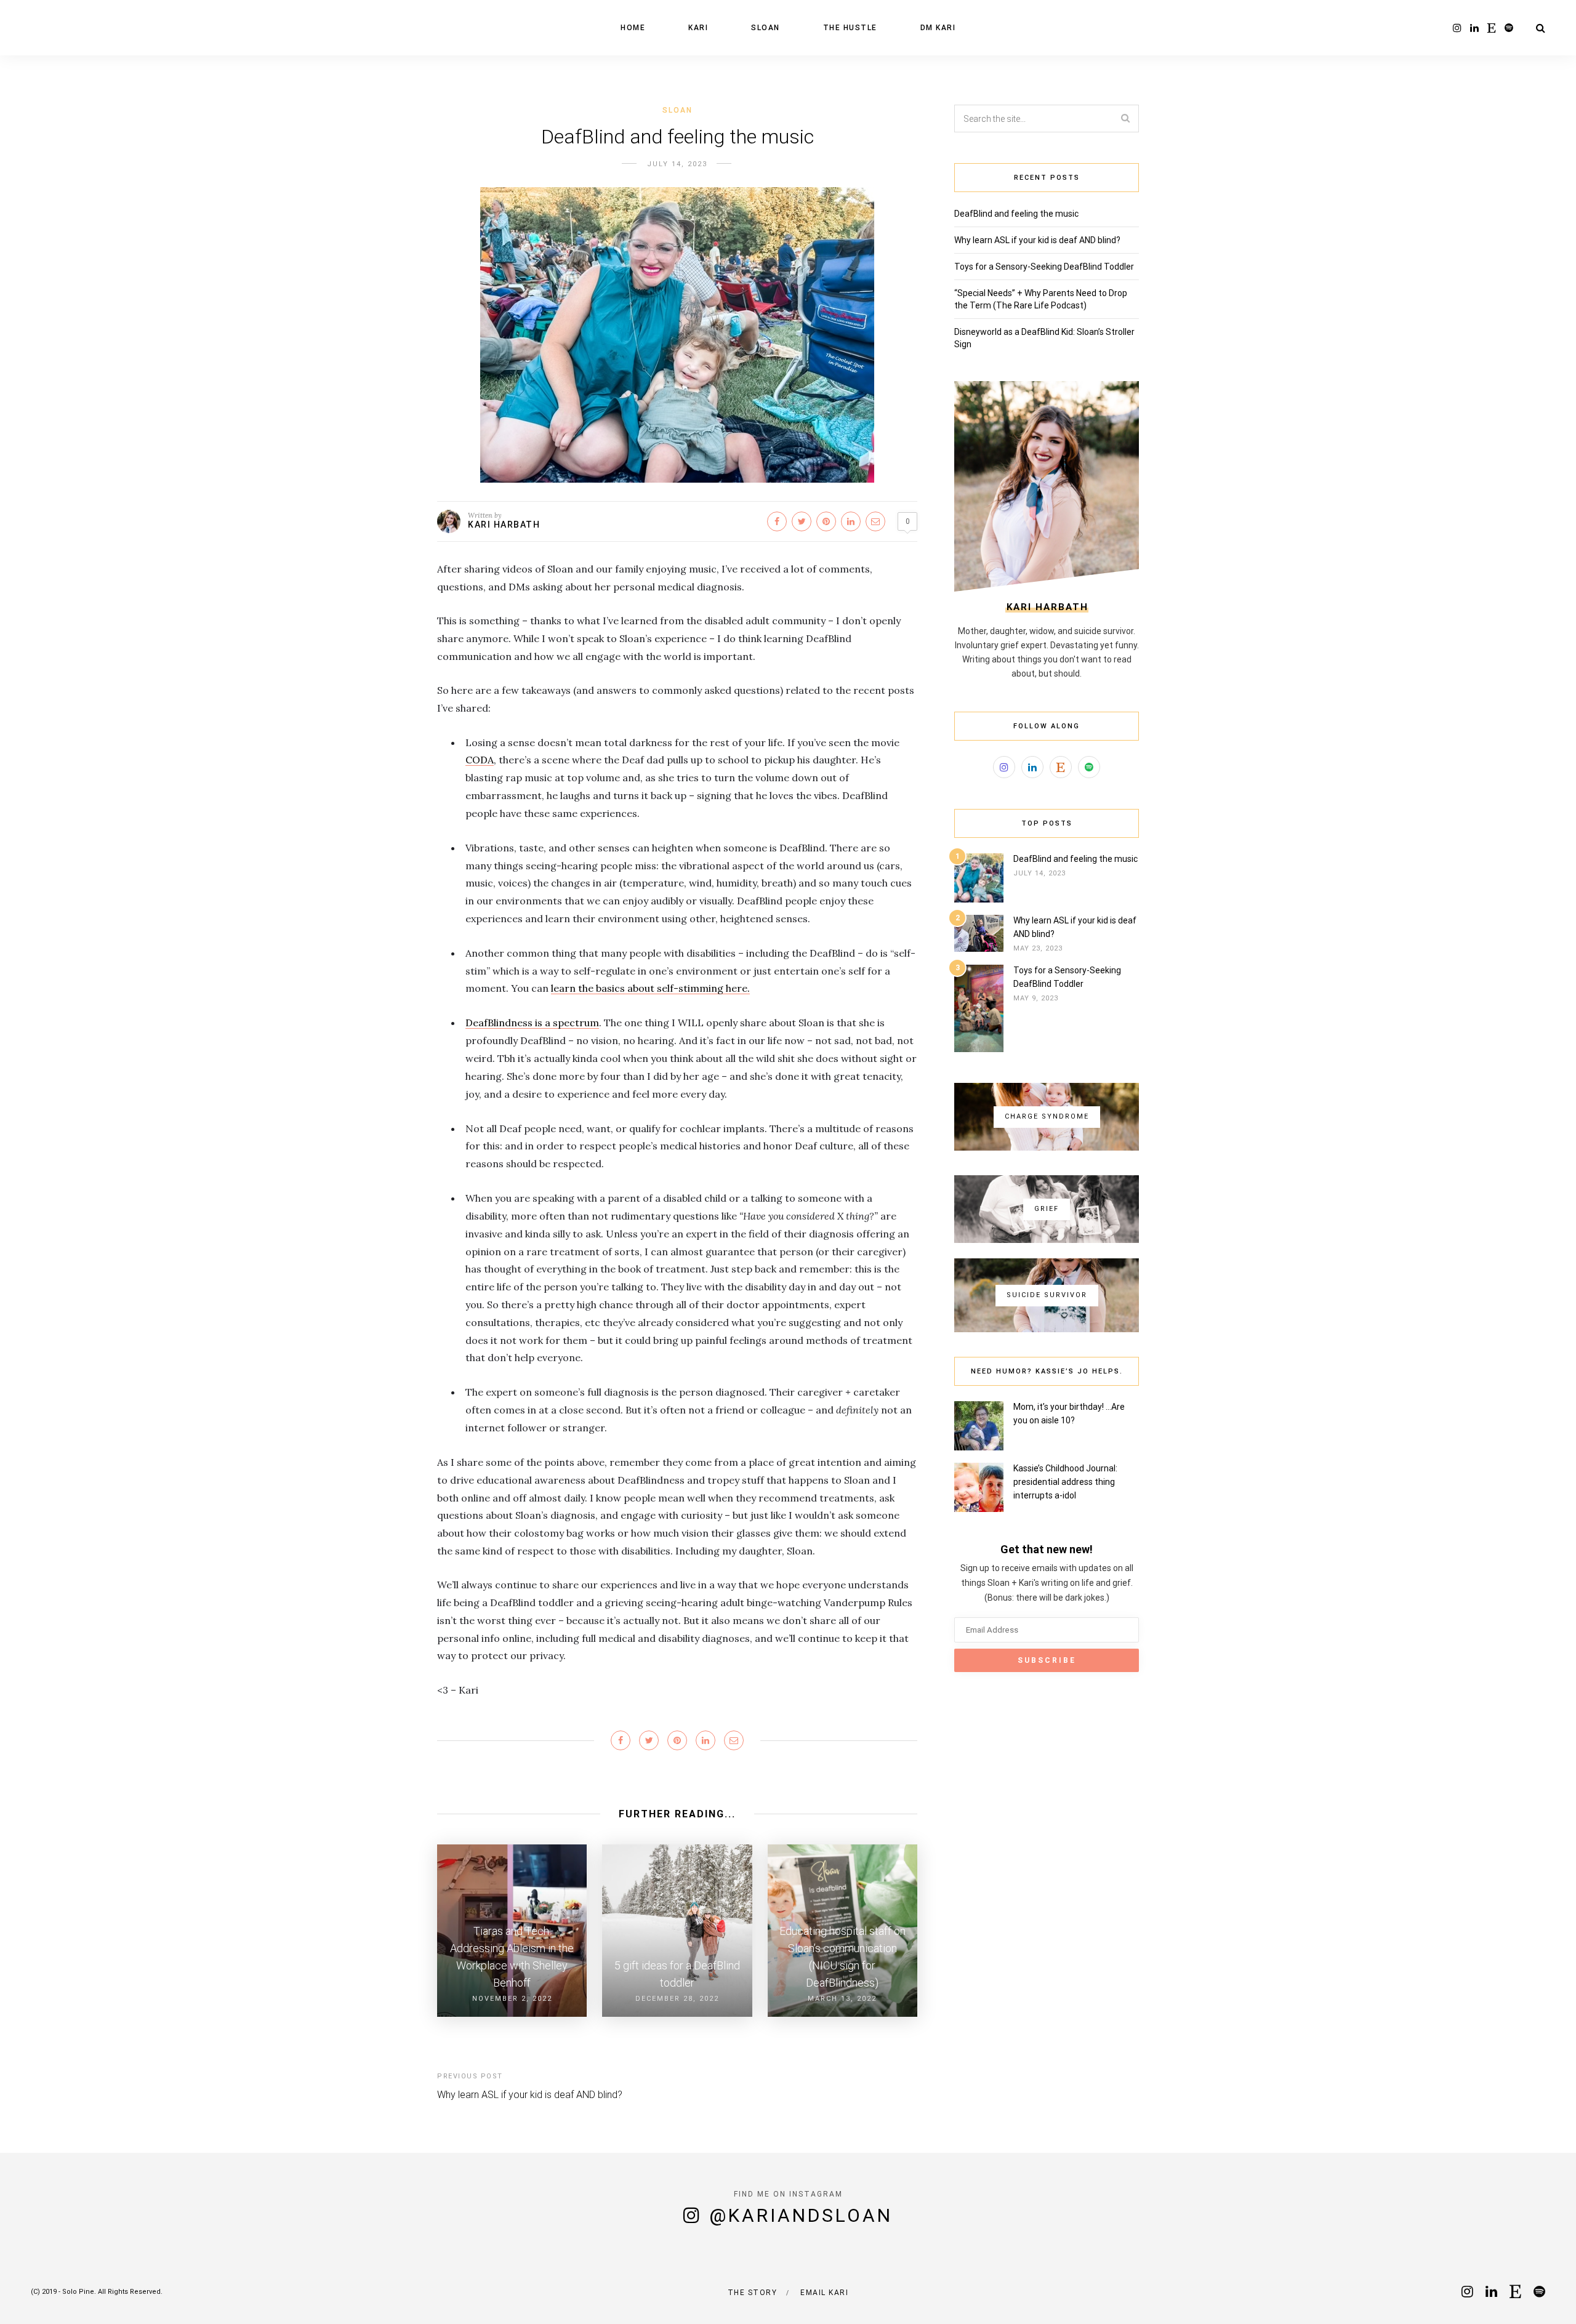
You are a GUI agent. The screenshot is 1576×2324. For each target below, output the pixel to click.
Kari (698, 28)
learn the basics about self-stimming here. (650, 988)
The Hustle (850, 28)
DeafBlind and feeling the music (1016, 214)
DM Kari (938, 28)
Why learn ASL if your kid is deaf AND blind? (530, 2095)
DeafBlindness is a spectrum (532, 1023)
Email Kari (824, 2293)
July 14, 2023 (677, 164)
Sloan (766, 28)
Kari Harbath (504, 525)
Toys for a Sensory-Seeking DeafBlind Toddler (1044, 267)
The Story (753, 2293)
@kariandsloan (801, 2215)
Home (633, 28)
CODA (480, 760)
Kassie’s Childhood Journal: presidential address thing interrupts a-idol (1065, 1482)
